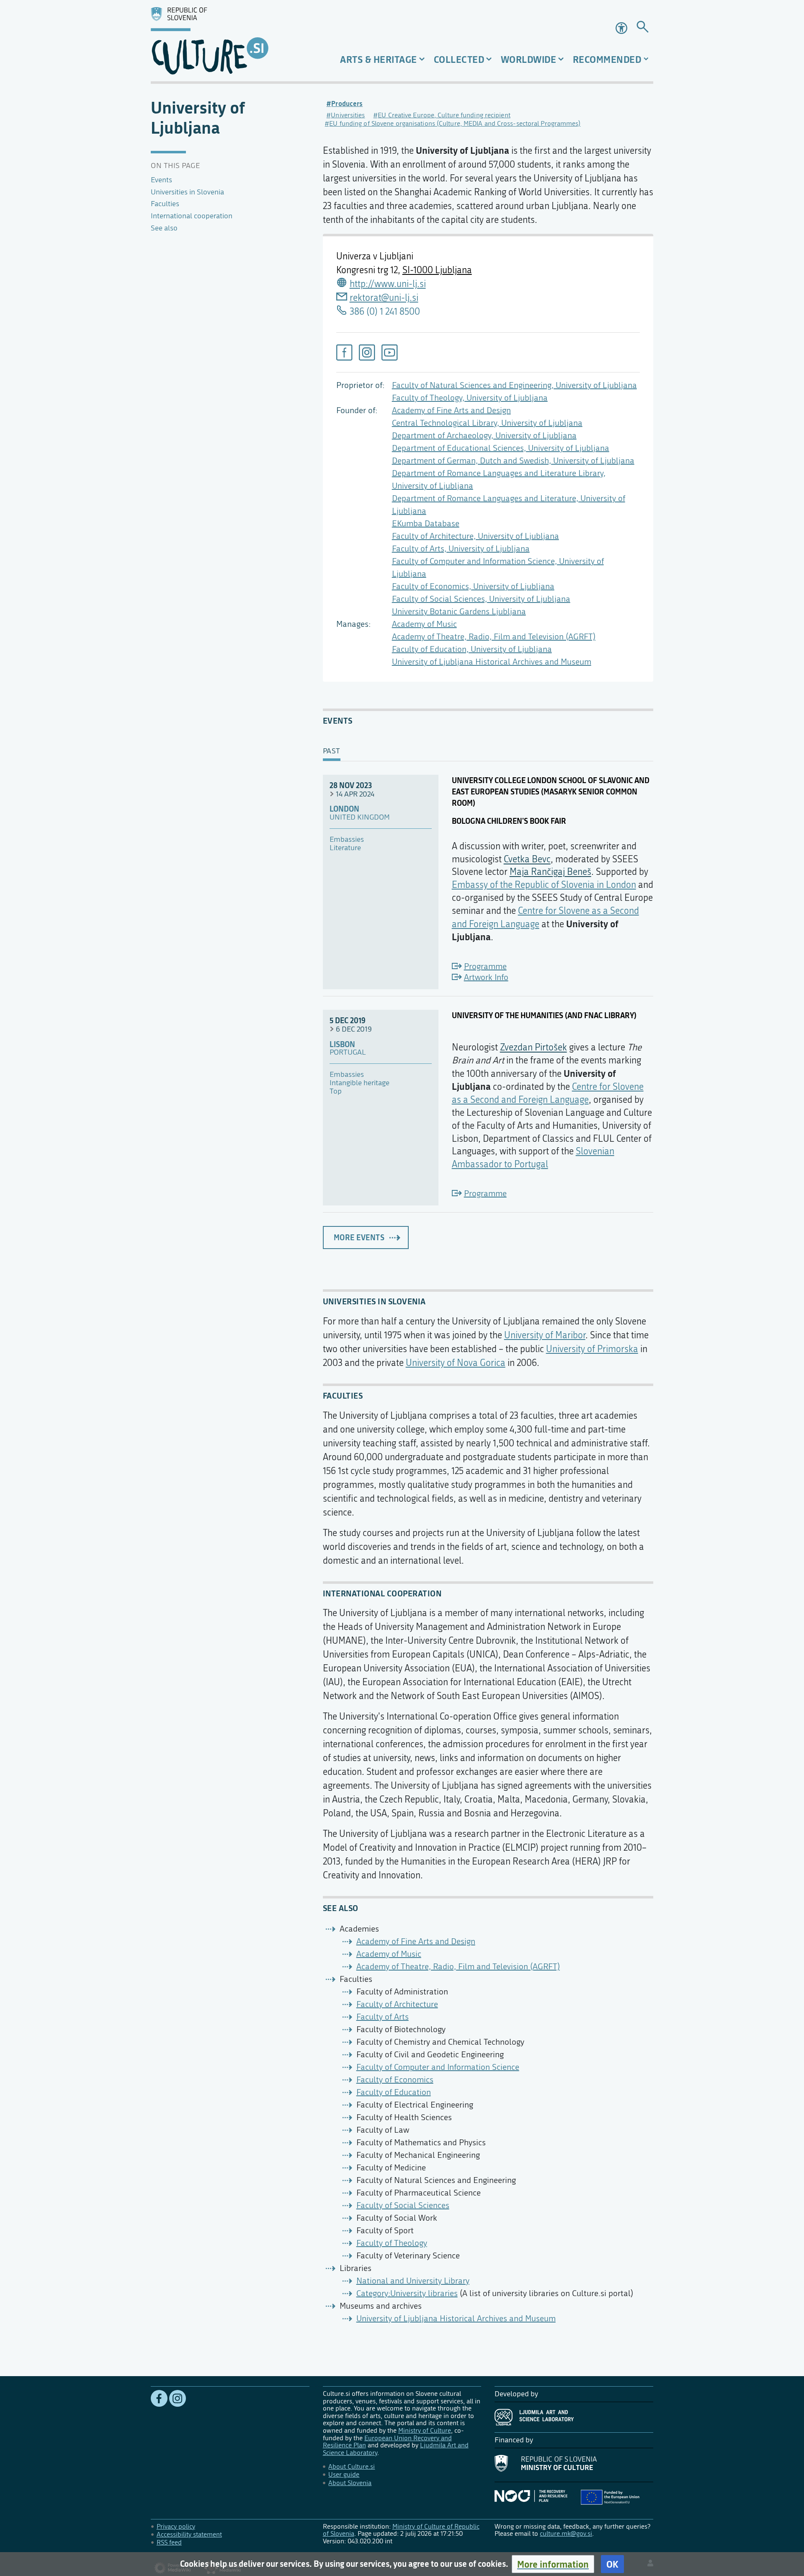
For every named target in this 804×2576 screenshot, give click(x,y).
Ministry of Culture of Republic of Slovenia (401, 2530)
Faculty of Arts (383, 2017)
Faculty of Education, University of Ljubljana (472, 649)
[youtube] (389, 352)
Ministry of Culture (425, 2430)
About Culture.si (352, 2466)
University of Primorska (592, 1349)
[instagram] (367, 352)
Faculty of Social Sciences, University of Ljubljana (481, 599)
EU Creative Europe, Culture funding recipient (444, 115)
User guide (344, 2474)
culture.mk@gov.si (566, 2533)
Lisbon (342, 1045)
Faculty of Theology (392, 2243)
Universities (348, 115)
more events (359, 1237)
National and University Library (413, 2281)
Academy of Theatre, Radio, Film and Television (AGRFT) (494, 637)
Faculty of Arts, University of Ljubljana (461, 549)
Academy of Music (424, 624)
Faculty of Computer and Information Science (438, 2067)
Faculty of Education (394, 2092)
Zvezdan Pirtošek (533, 1047)
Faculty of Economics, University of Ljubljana (473, 586)
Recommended (607, 59)
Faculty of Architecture (397, 2004)
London (344, 809)
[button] (553, 2564)
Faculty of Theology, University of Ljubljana (470, 398)
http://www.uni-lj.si (388, 284)
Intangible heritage (359, 1083)
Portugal (348, 1053)
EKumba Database (426, 524)
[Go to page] (643, 28)
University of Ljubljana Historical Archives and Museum (492, 662)
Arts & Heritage (379, 59)
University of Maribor (545, 1335)
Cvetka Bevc (527, 859)
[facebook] (344, 352)
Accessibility (622, 28)
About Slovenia (350, 2483)
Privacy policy (176, 2526)
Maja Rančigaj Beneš (550, 872)
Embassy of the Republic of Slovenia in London (544, 885)
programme (485, 966)
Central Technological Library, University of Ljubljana (487, 423)
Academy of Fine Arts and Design (451, 410)
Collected (459, 59)
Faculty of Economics (395, 2080)
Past (332, 751)
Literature (345, 848)
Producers (347, 103)
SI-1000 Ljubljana (437, 270)
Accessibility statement (189, 2534)
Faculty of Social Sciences (403, 2205)
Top (336, 1091)
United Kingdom (360, 817)
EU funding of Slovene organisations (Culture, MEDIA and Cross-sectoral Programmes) (455, 123)
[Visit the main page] (230, 41)
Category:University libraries (407, 2293)
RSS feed (169, 2542)
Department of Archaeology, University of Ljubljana (484, 436)
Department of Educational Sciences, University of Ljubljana (501, 448)
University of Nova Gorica (456, 1363)
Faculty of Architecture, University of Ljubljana (475, 536)
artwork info (486, 977)
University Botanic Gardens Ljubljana (459, 612)
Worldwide (529, 59)
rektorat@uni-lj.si (384, 298)
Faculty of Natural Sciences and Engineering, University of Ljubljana (514, 385)
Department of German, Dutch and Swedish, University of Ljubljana (513, 461)
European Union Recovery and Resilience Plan (387, 2442)
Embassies (347, 840)
